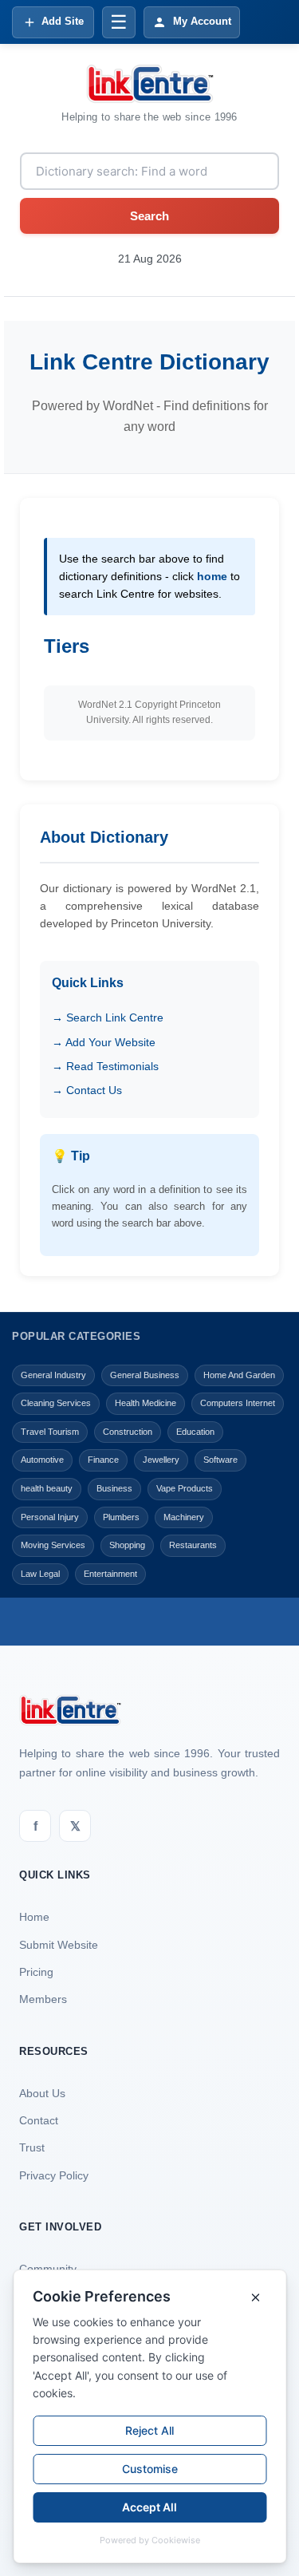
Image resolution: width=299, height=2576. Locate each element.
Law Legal (40, 1574)
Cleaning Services (56, 1403)
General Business (145, 1375)
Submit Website (59, 1945)
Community (48, 2269)
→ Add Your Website (104, 1042)
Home (34, 1917)
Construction (128, 1432)
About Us (42, 2093)
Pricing (36, 1972)
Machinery (184, 1517)
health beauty (47, 1488)
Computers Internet (238, 1403)
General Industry (53, 1375)
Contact (39, 2120)
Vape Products (185, 1488)
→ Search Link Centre (108, 1017)
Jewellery (161, 1460)
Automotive (42, 1460)
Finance (103, 1460)
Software (220, 1460)
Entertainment (110, 1574)
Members (43, 1999)
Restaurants (193, 1545)
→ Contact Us (87, 1090)
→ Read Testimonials (105, 1066)
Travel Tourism (50, 1432)
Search (149, 216)
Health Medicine (146, 1403)
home (212, 576)
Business (114, 1488)
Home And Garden (239, 1375)
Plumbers (121, 1517)
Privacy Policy (54, 2175)
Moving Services (53, 1545)
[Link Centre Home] (150, 84)
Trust (32, 2147)
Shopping (127, 1545)
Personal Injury (50, 1517)
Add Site (63, 21)
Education (195, 1432)
